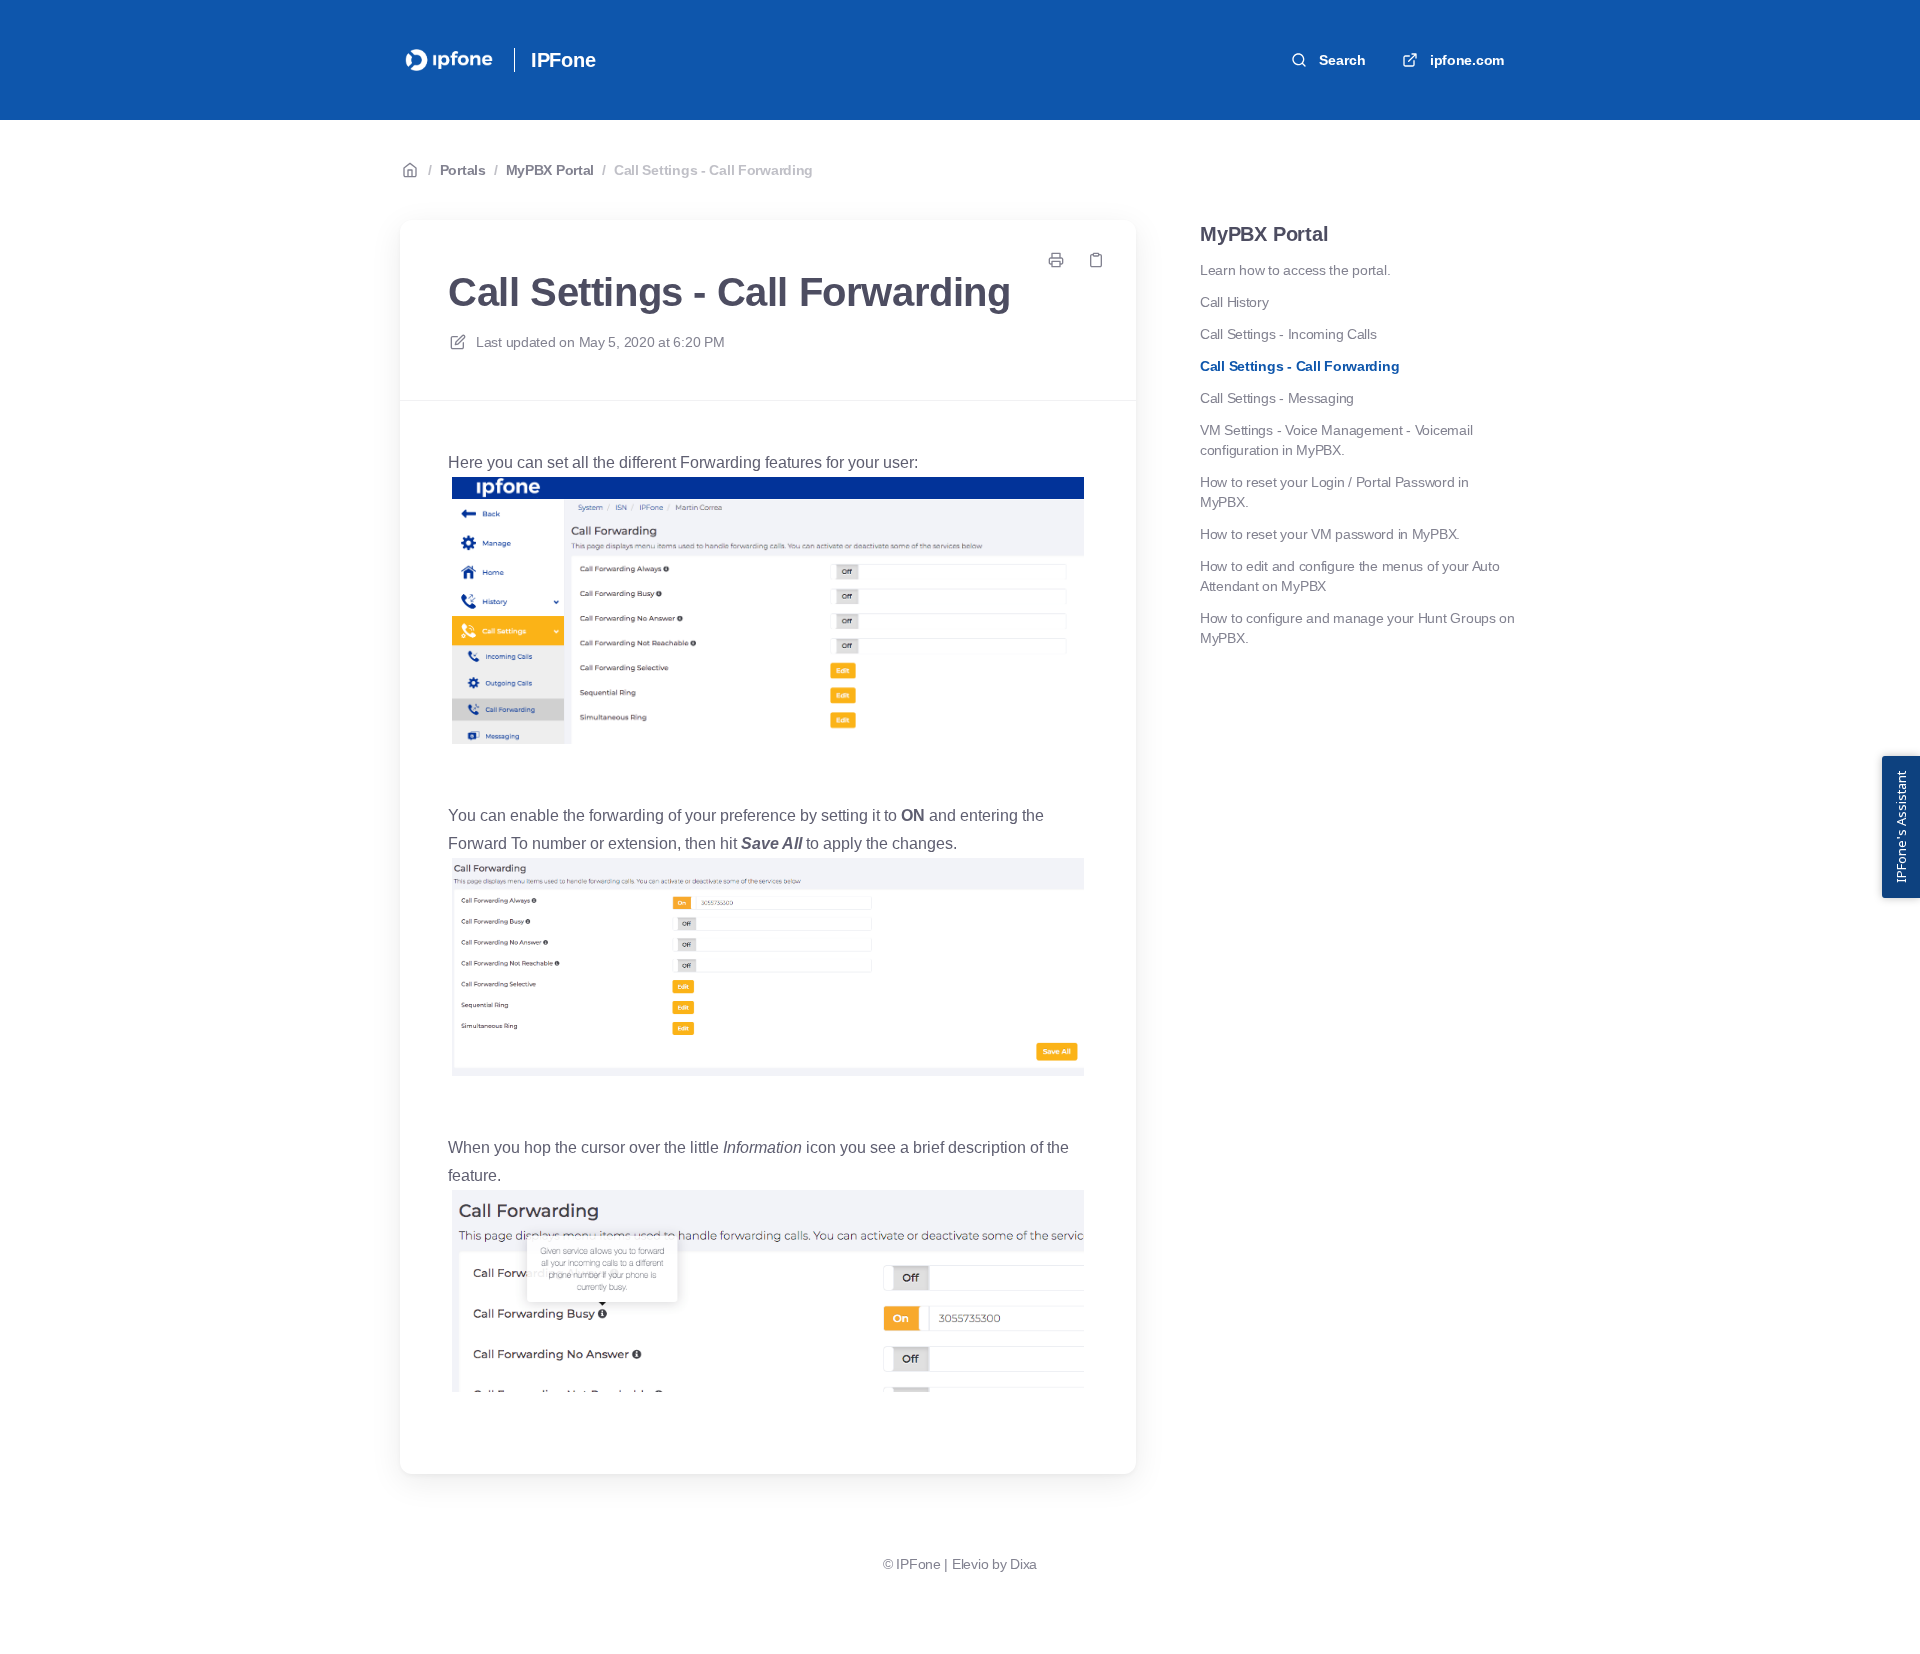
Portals (463, 170)
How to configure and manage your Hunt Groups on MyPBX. (1357, 628)
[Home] (449, 60)
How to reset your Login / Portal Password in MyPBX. (1334, 492)
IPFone (563, 60)
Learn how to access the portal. (1295, 270)
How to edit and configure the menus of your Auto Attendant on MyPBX (1350, 576)
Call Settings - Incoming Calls (1288, 334)
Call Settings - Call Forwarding (713, 170)
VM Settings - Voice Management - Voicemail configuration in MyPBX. (1336, 440)
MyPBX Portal (550, 170)
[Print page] (1056, 260)
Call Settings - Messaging (1277, 398)
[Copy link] (1096, 260)
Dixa (1023, 1564)
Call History (1234, 302)
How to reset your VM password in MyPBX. (1330, 534)
